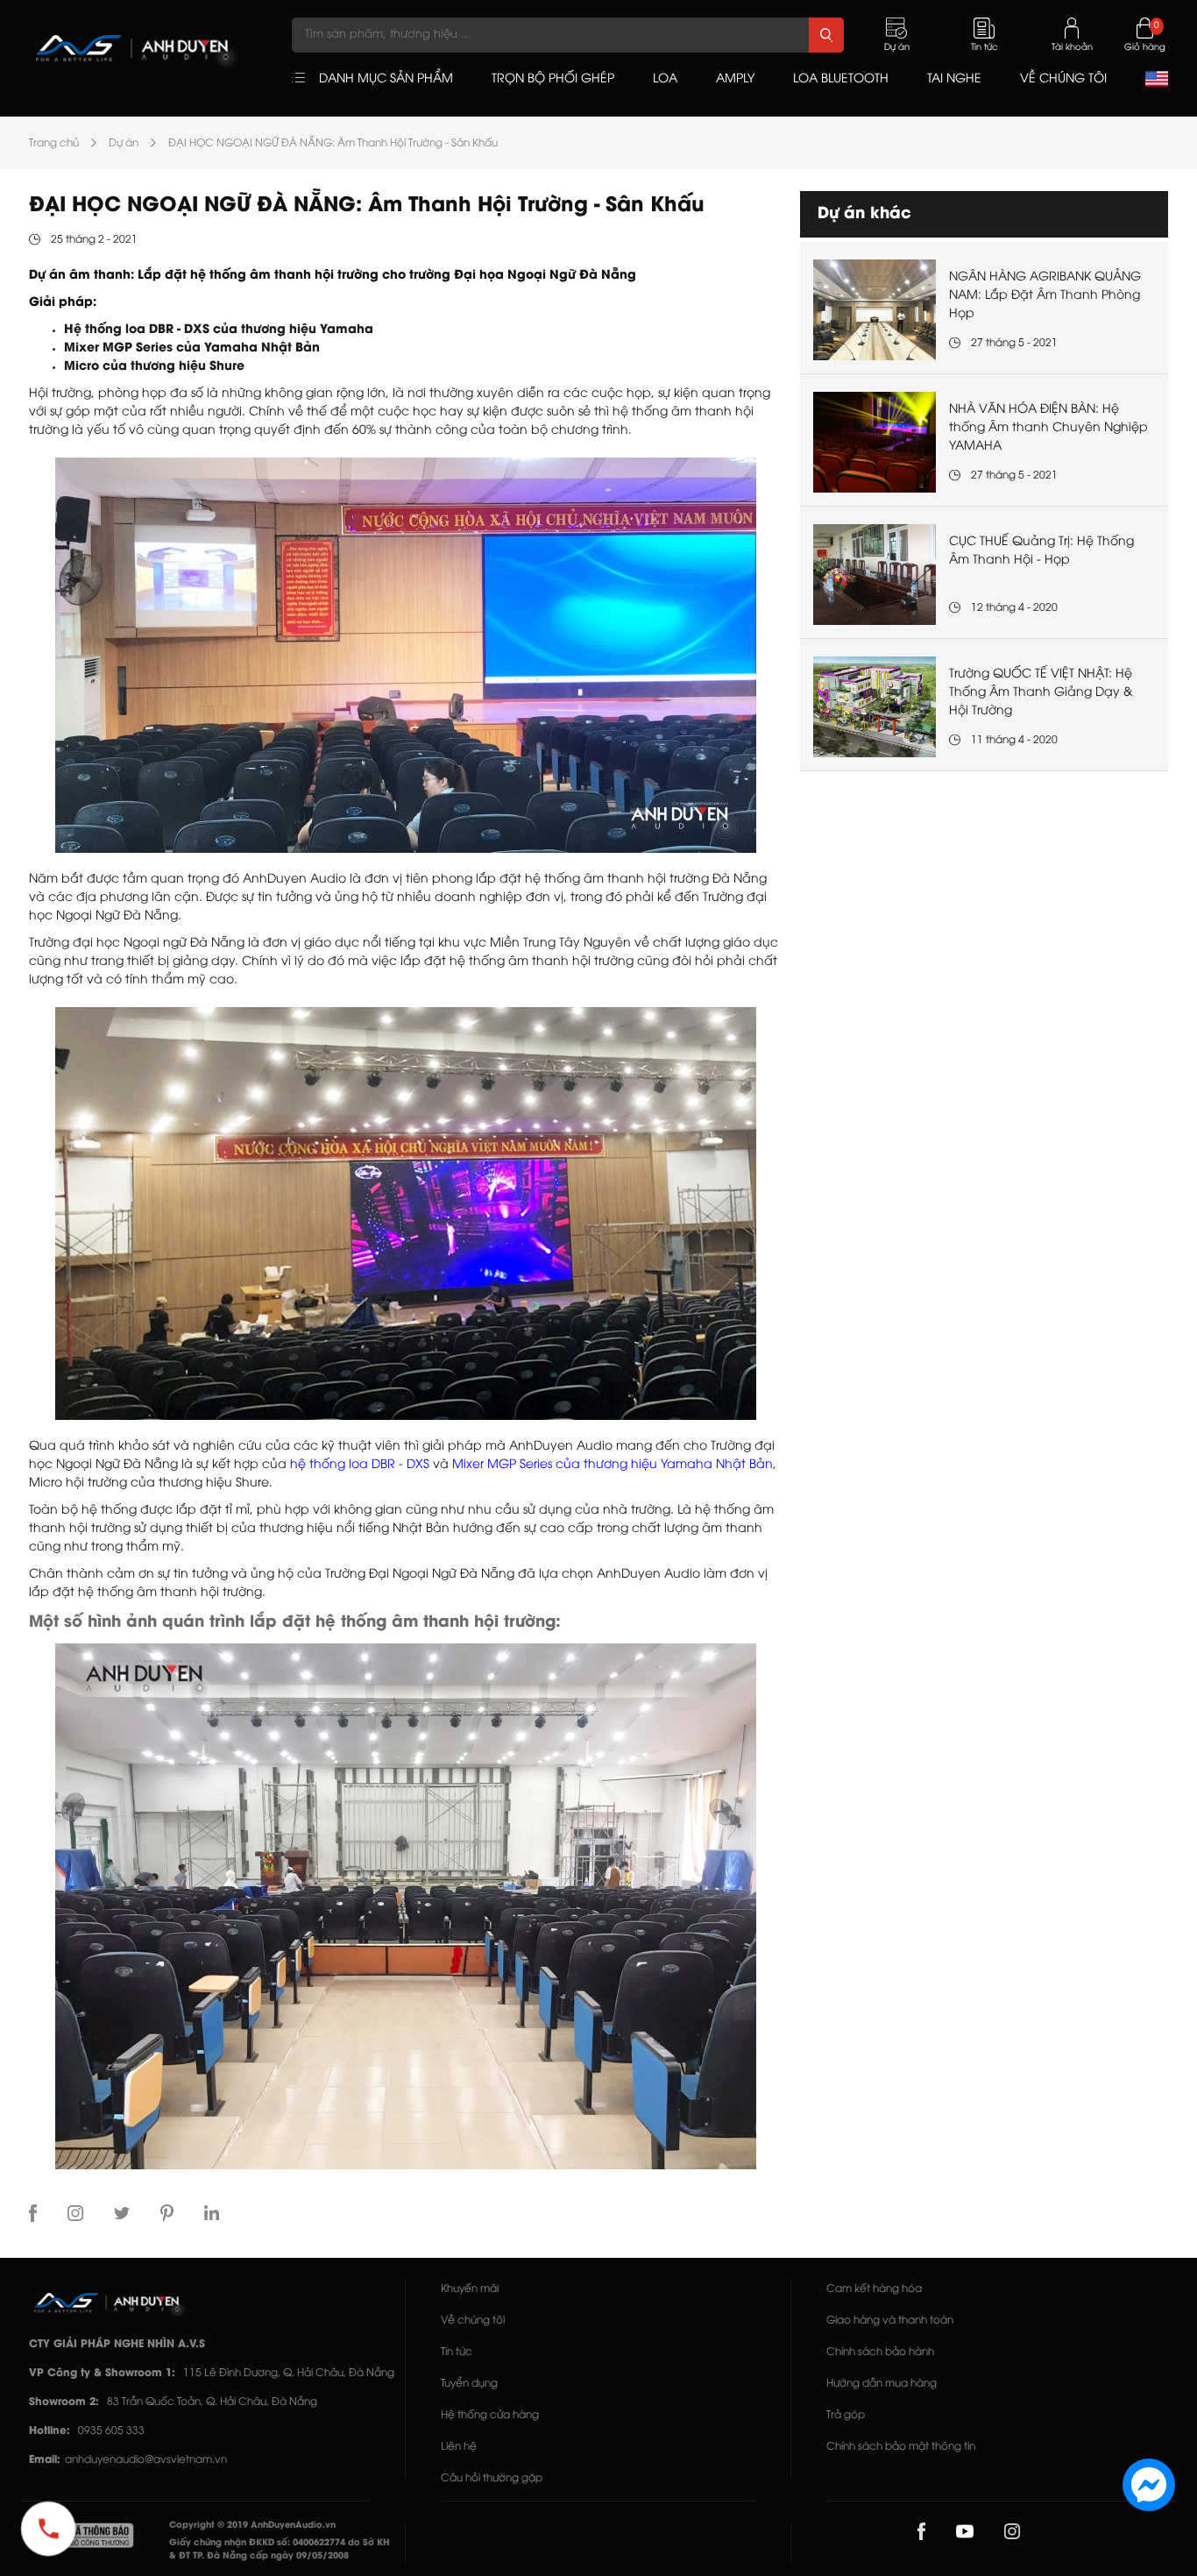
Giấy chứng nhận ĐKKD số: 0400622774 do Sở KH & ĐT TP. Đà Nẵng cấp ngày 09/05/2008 (280, 2550)
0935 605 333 (111, 2431)
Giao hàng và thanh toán (890, 2321)
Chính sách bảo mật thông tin (901, 2447)
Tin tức (457, 2352)
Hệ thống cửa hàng (490, 2415)
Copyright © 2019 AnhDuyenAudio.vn (252, 2526)
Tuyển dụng (469, 2384)
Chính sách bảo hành (880, 2352)
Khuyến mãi (470, 2289)
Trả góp (846, 2415)
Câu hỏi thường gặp (492, 2478)
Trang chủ (54, 143)
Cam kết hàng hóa (874, 2289)
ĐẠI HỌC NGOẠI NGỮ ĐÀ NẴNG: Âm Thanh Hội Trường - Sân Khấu (333, 143)
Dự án (124, 143)
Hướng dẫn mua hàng (882, 2384)
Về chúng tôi (473, 2321)
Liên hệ (459, 2447)
